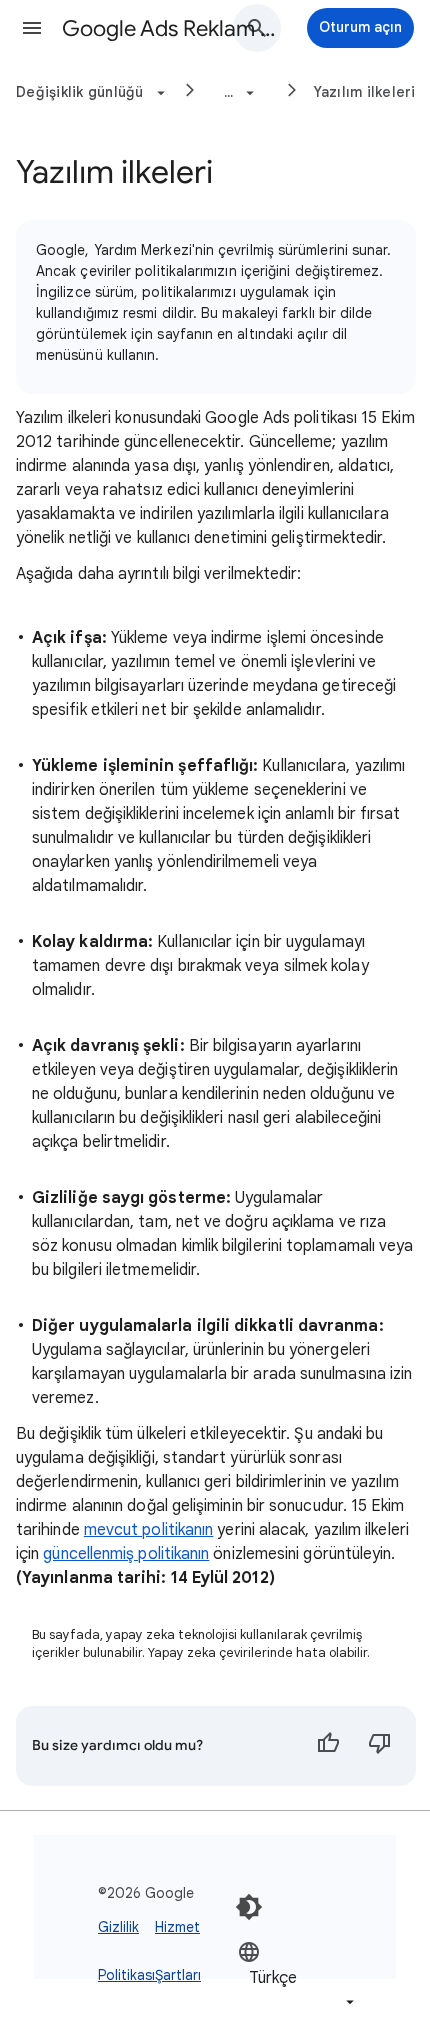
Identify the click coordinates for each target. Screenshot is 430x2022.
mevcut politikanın (148, 1530)
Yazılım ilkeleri (365, 92)
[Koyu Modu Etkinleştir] (249, 1907)
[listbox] (298, 1976)
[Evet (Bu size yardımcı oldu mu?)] (328, 1746)
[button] (32, 28)
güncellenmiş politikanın (126, 1554)
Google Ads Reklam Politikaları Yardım (171, 28)
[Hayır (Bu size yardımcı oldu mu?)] (380, 1746)
